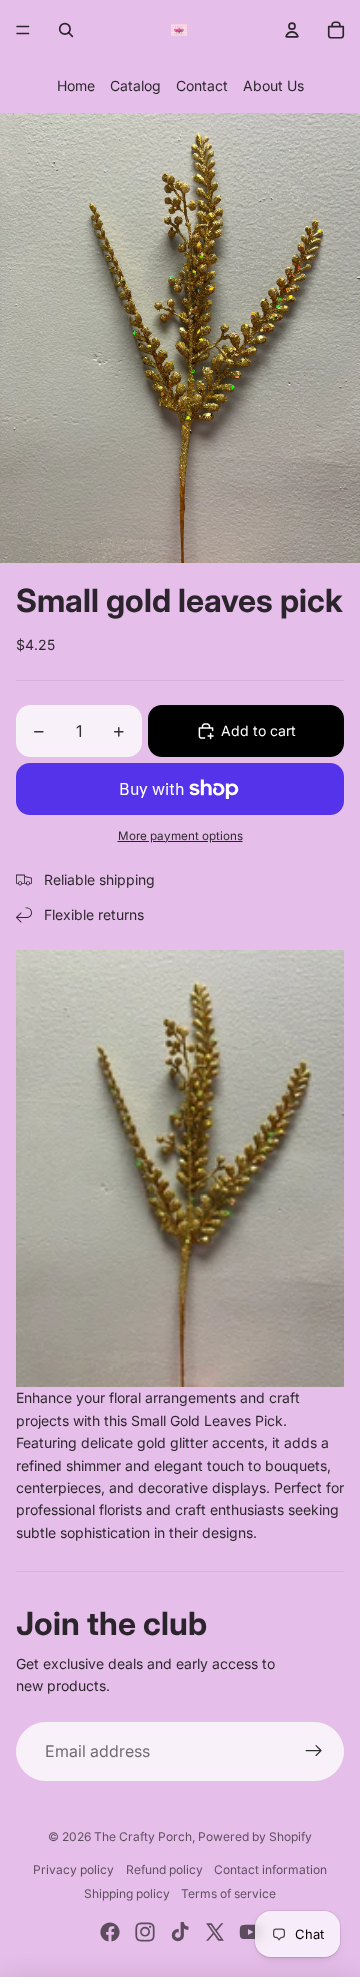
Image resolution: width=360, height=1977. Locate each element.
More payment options (180, 836)
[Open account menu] (292, 30)
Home (76, 85)
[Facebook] (110, 1932)
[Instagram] (145, 1932)
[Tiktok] (180, 1932)
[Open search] (66, 30)
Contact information (270, 1869)
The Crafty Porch (143, 1836)
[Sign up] (314, 1752)
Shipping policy (127, 1893)
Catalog (135, 85)
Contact (202, 85)
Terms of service (228, 1893)
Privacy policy (73, 1869)
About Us (273, 85)
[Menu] (23, 30)
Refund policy (164, 1869)
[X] (215, 1932)
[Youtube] (250, 1932)
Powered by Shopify (255, 1836)
